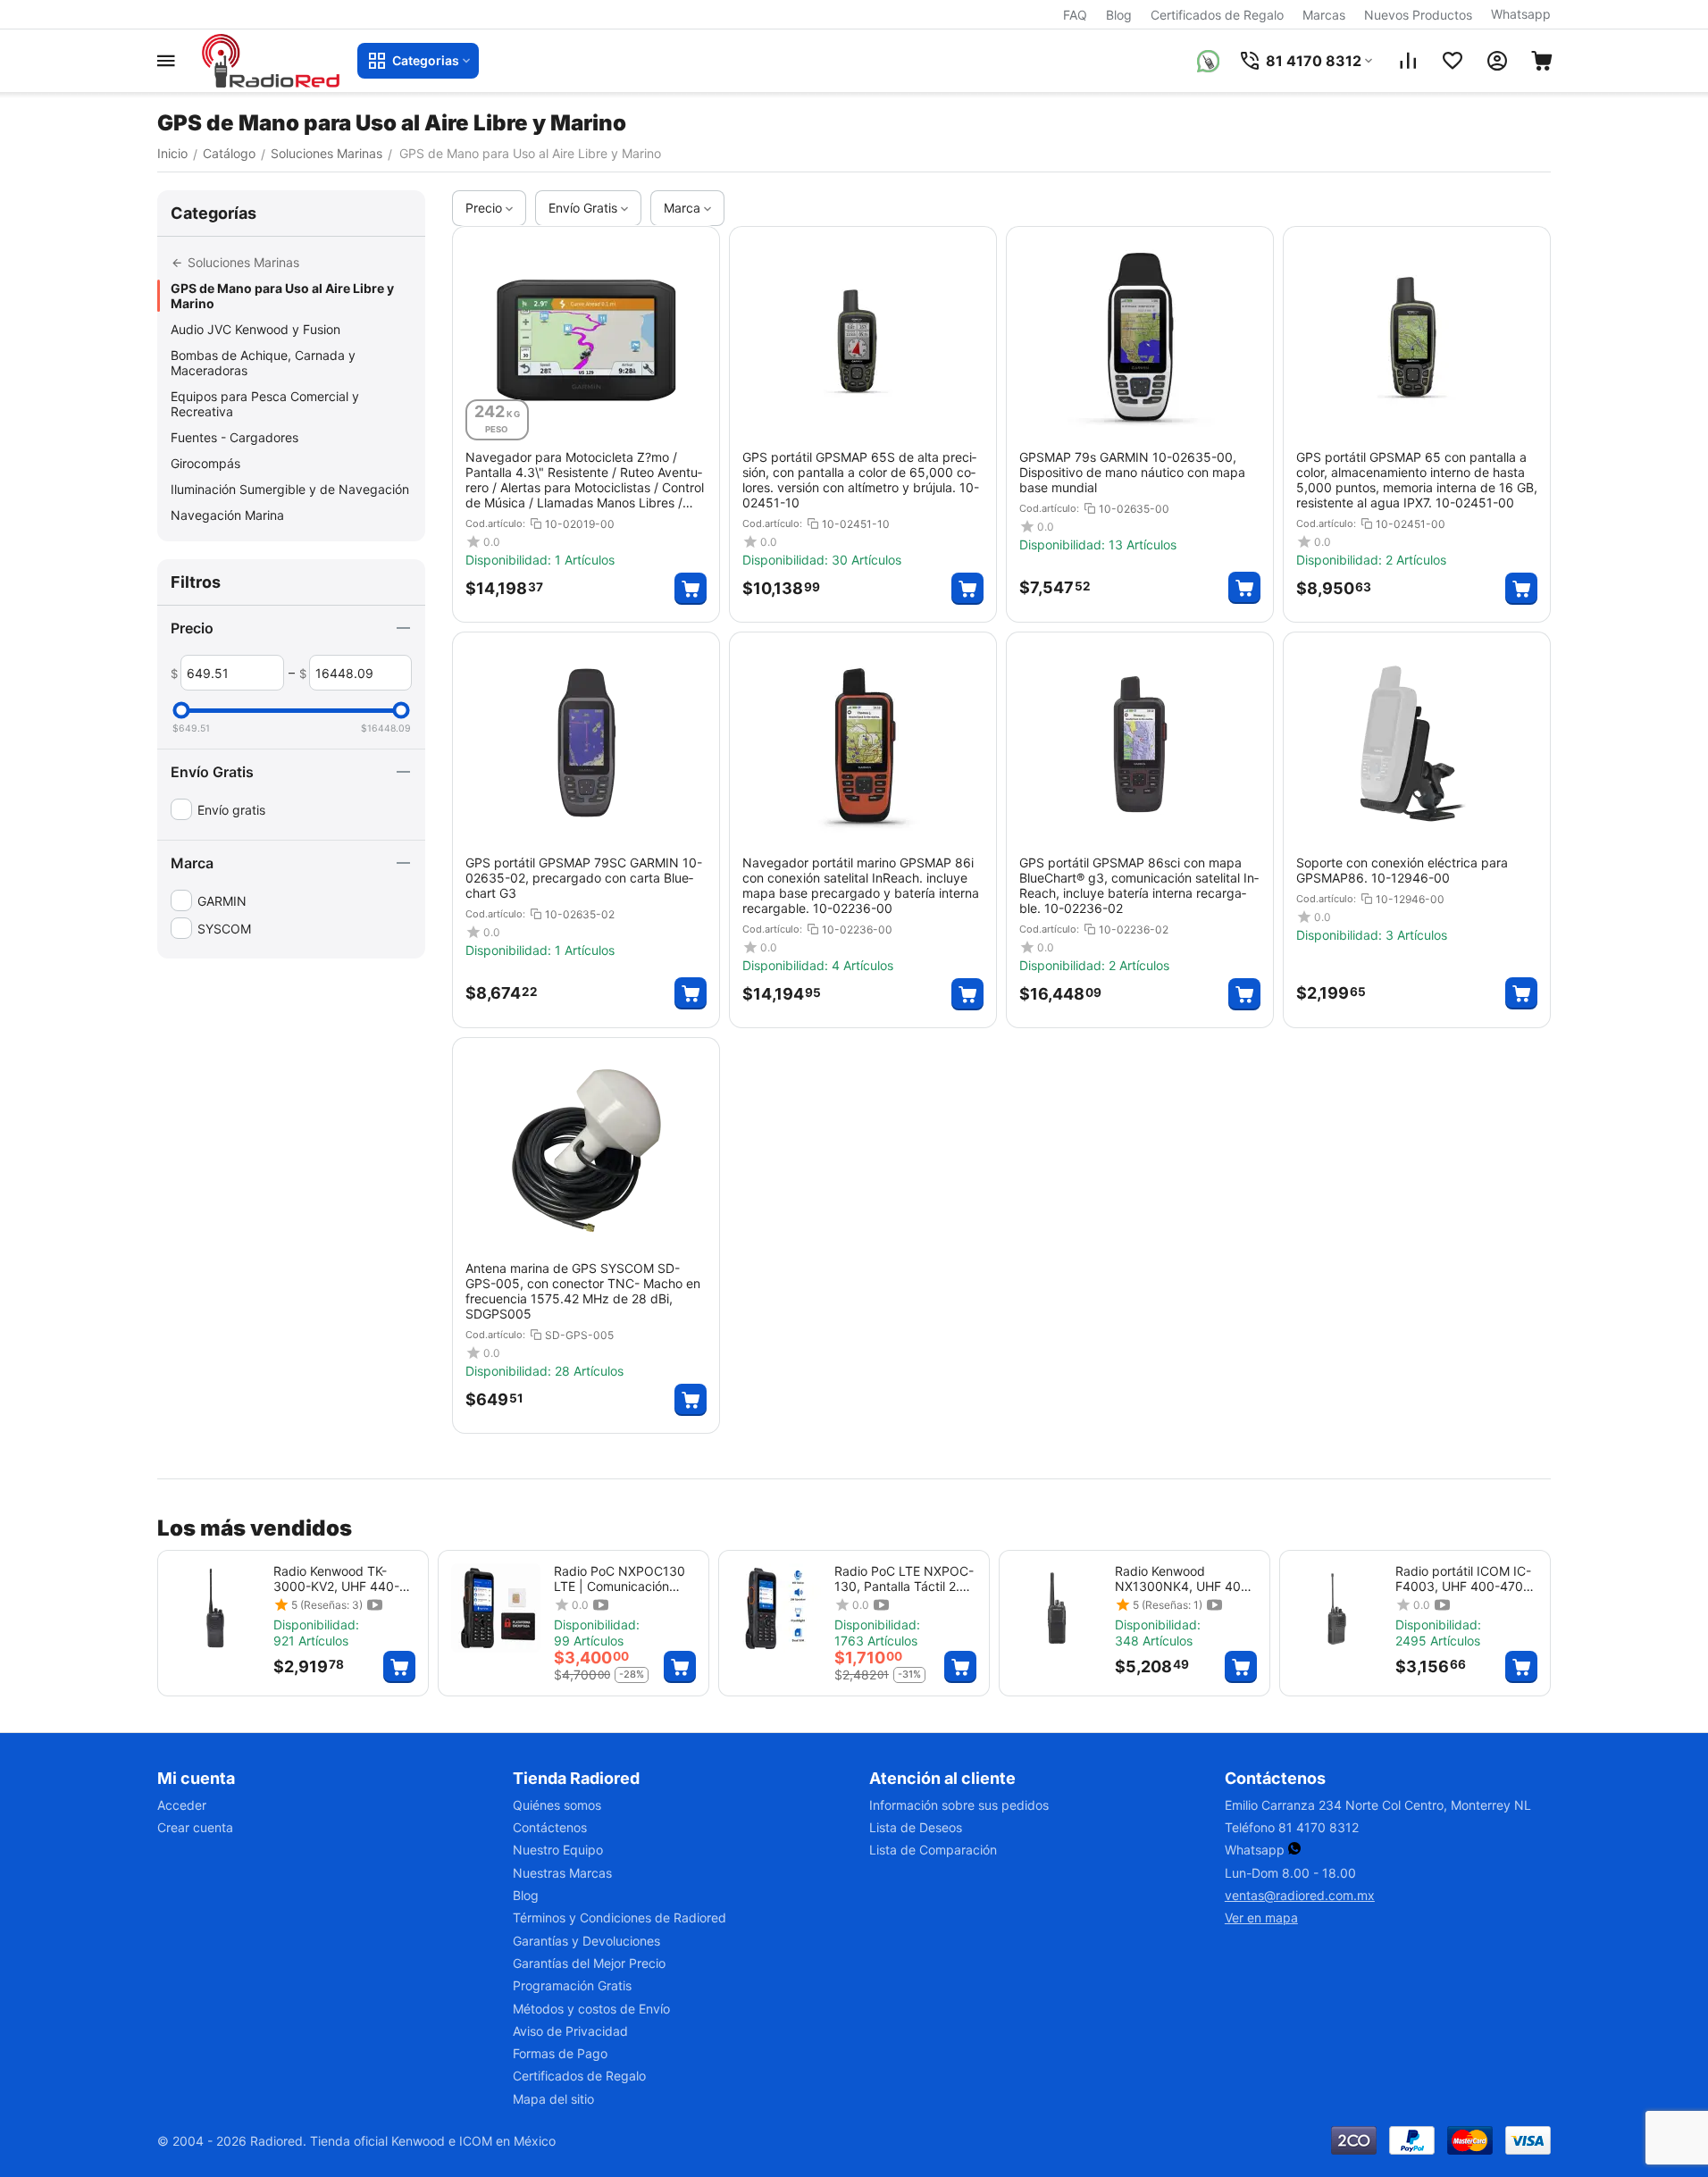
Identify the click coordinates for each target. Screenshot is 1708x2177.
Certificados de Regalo (1217, 15)
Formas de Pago (560, 2053)
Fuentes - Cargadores (234, 437)
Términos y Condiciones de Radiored (620, 1917)
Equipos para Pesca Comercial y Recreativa (265, 404)
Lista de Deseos (916, 1827)
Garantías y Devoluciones (586, 1941)
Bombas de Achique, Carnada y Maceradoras (263, 363)
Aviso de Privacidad (570, 2031)
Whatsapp (1521, 14)
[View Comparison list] (1408, 61)
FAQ (1075, 15)
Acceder (182, 1805)
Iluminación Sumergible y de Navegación (290, 489)
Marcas (1324, 15)
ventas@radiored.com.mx (1300, 1895)
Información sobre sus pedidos (959, 1805)
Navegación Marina (227, 515)
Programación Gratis (572, 1985)
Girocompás (205, 463)
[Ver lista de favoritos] (1453, 61)
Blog (1119, 15)
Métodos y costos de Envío (591, 2009)
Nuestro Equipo (558, 1850)
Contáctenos (550, 1827)
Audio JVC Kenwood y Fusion (255, 329)
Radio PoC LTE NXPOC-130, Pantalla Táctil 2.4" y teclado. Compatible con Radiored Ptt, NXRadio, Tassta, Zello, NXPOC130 (904, 1578)
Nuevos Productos (1418, 15)
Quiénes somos (557, 1805)
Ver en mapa (1261, 1917)
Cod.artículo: (495, 523)
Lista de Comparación (933, 1850)
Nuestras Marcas (562, 1873)
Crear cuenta (195, 1827)
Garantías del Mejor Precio (589, 1963)
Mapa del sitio (553, 2099)
